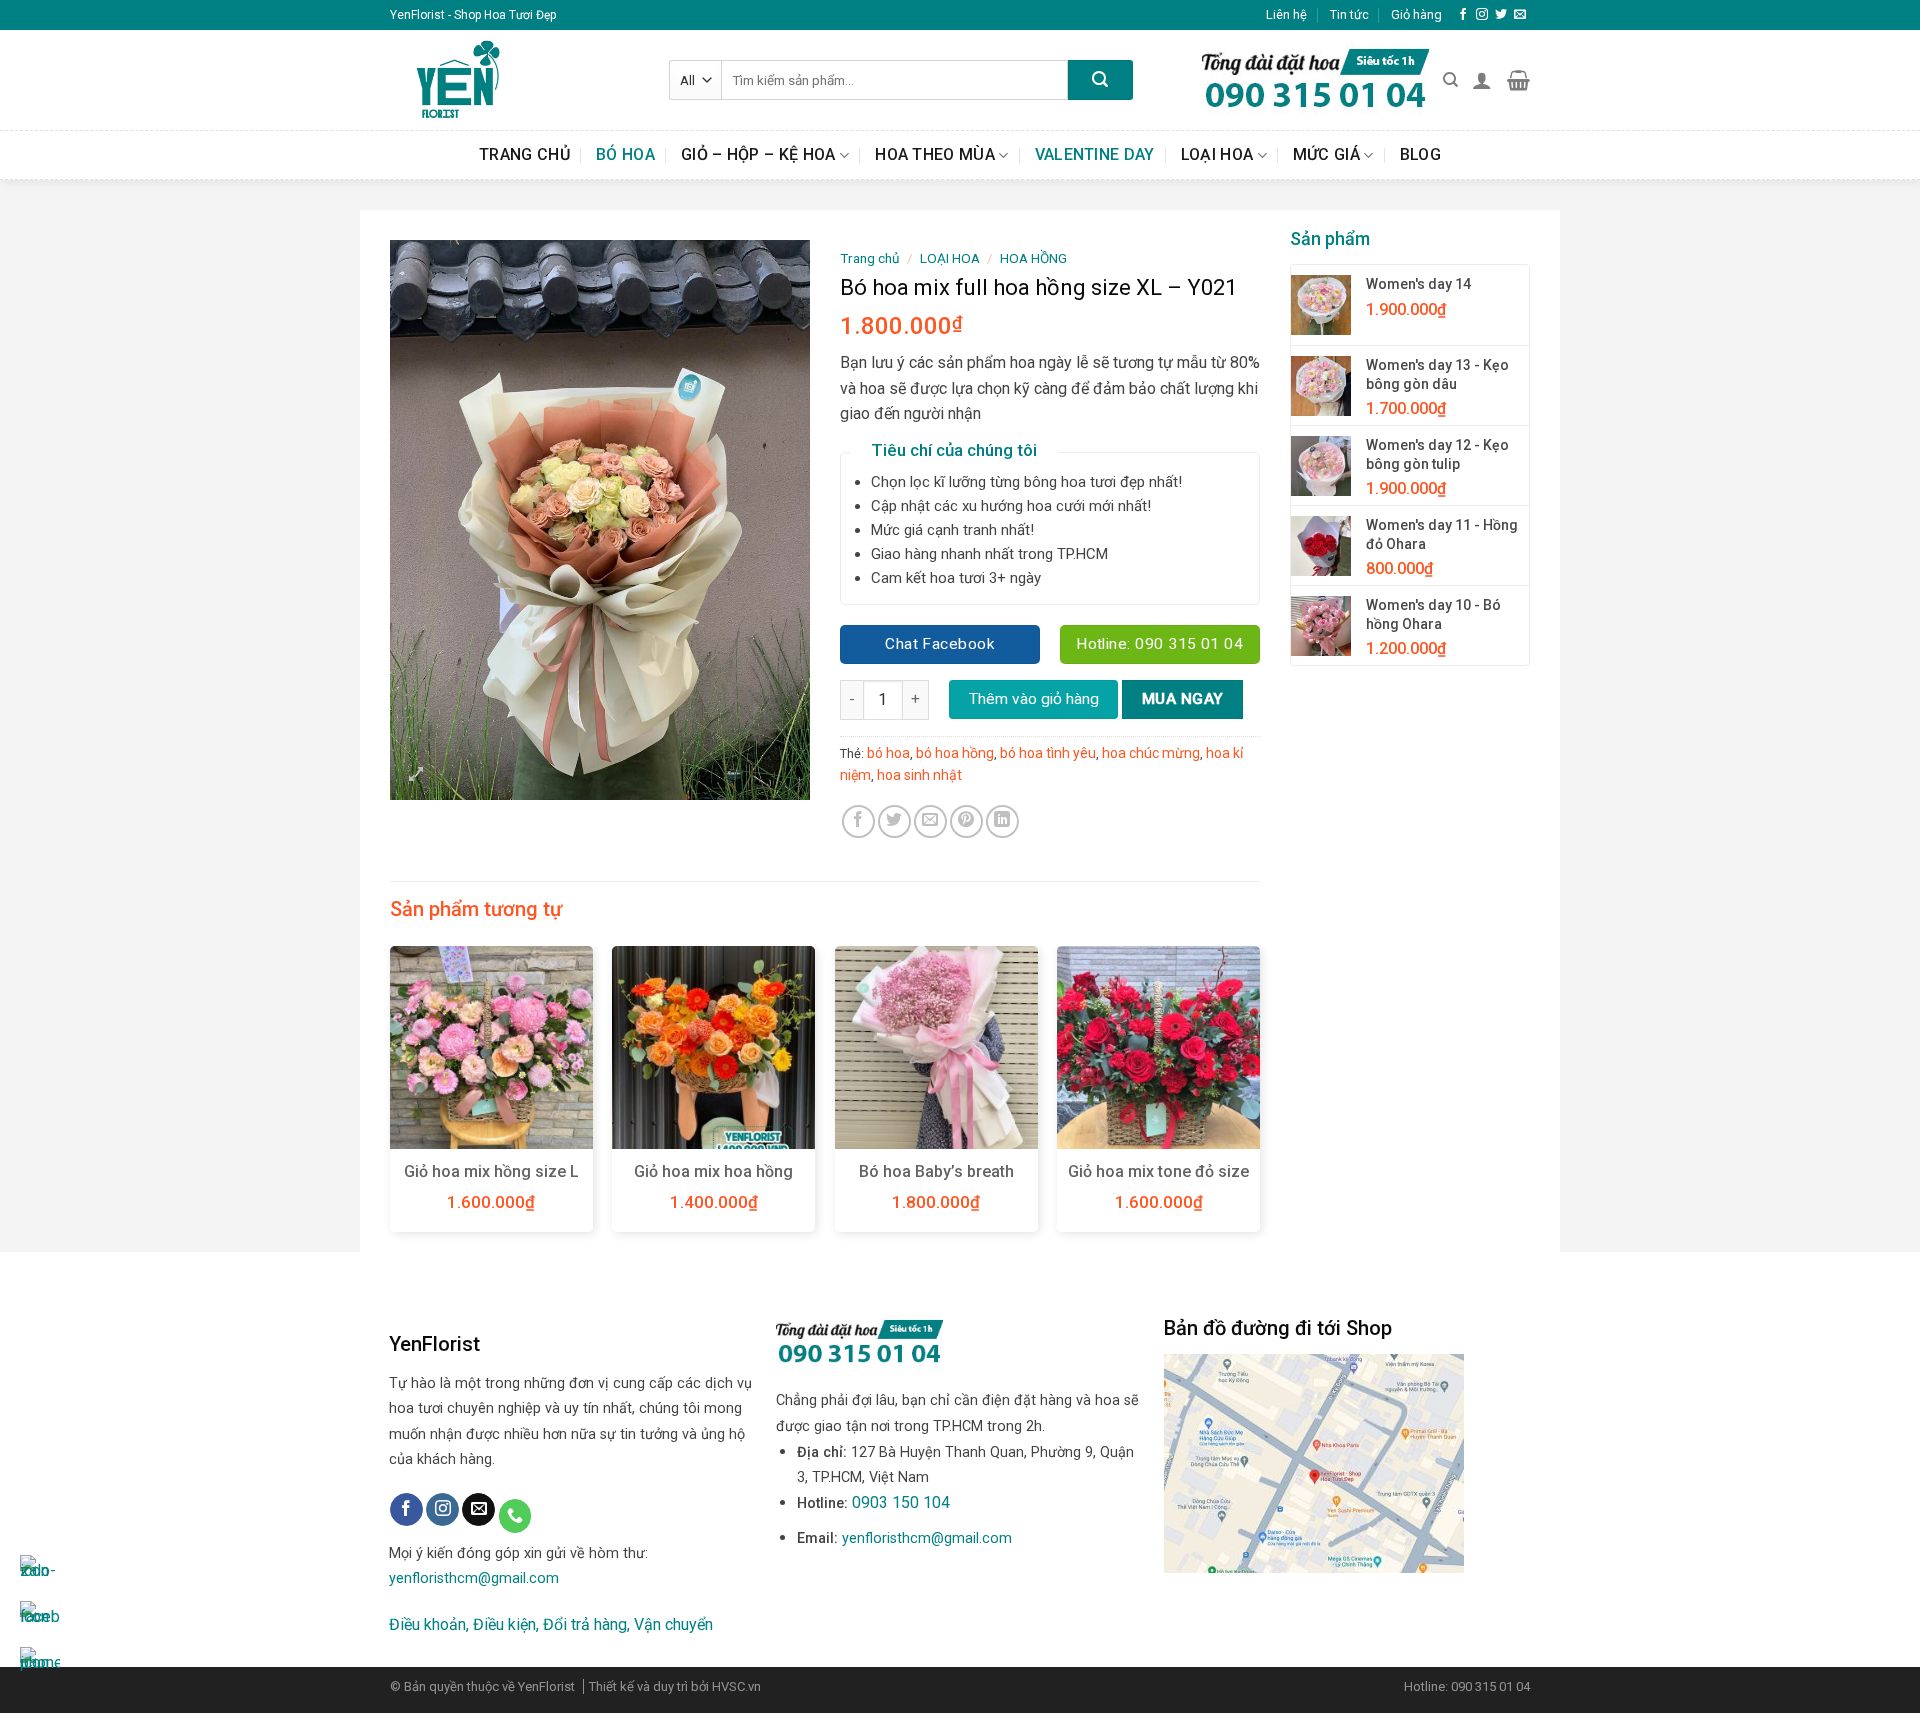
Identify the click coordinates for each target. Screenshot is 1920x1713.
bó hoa (888, 753)
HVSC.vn (736, 1686)
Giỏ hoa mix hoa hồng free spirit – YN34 (713, 1182)
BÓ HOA (625, 154)
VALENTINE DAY (1095, 154)
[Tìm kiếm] (1450, 80)
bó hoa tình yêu (1048, 753)
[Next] (1259, 1097)
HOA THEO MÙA (935, 154)
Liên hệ (1286, 14)
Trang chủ (524, 154)
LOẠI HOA (1217, 154)
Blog (1420, 154)
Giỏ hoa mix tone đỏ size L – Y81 (1158, 1182)
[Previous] (391, 1097)
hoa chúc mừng (1151, 753)
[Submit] (1100, 80)
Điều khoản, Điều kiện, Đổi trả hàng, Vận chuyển (551, 1624)
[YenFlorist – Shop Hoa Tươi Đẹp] (514, 80)
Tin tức (1349, 14)
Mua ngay (1183, 699)
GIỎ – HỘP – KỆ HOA (758, 154)
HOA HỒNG (1033, 258)
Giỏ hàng (1416, 14)
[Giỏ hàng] (1518, 80)
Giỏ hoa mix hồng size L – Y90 (491, 1182)
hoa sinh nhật (919, 775)
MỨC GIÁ (1326, 154)
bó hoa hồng (955, 753)
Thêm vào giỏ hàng (1034, 699)
